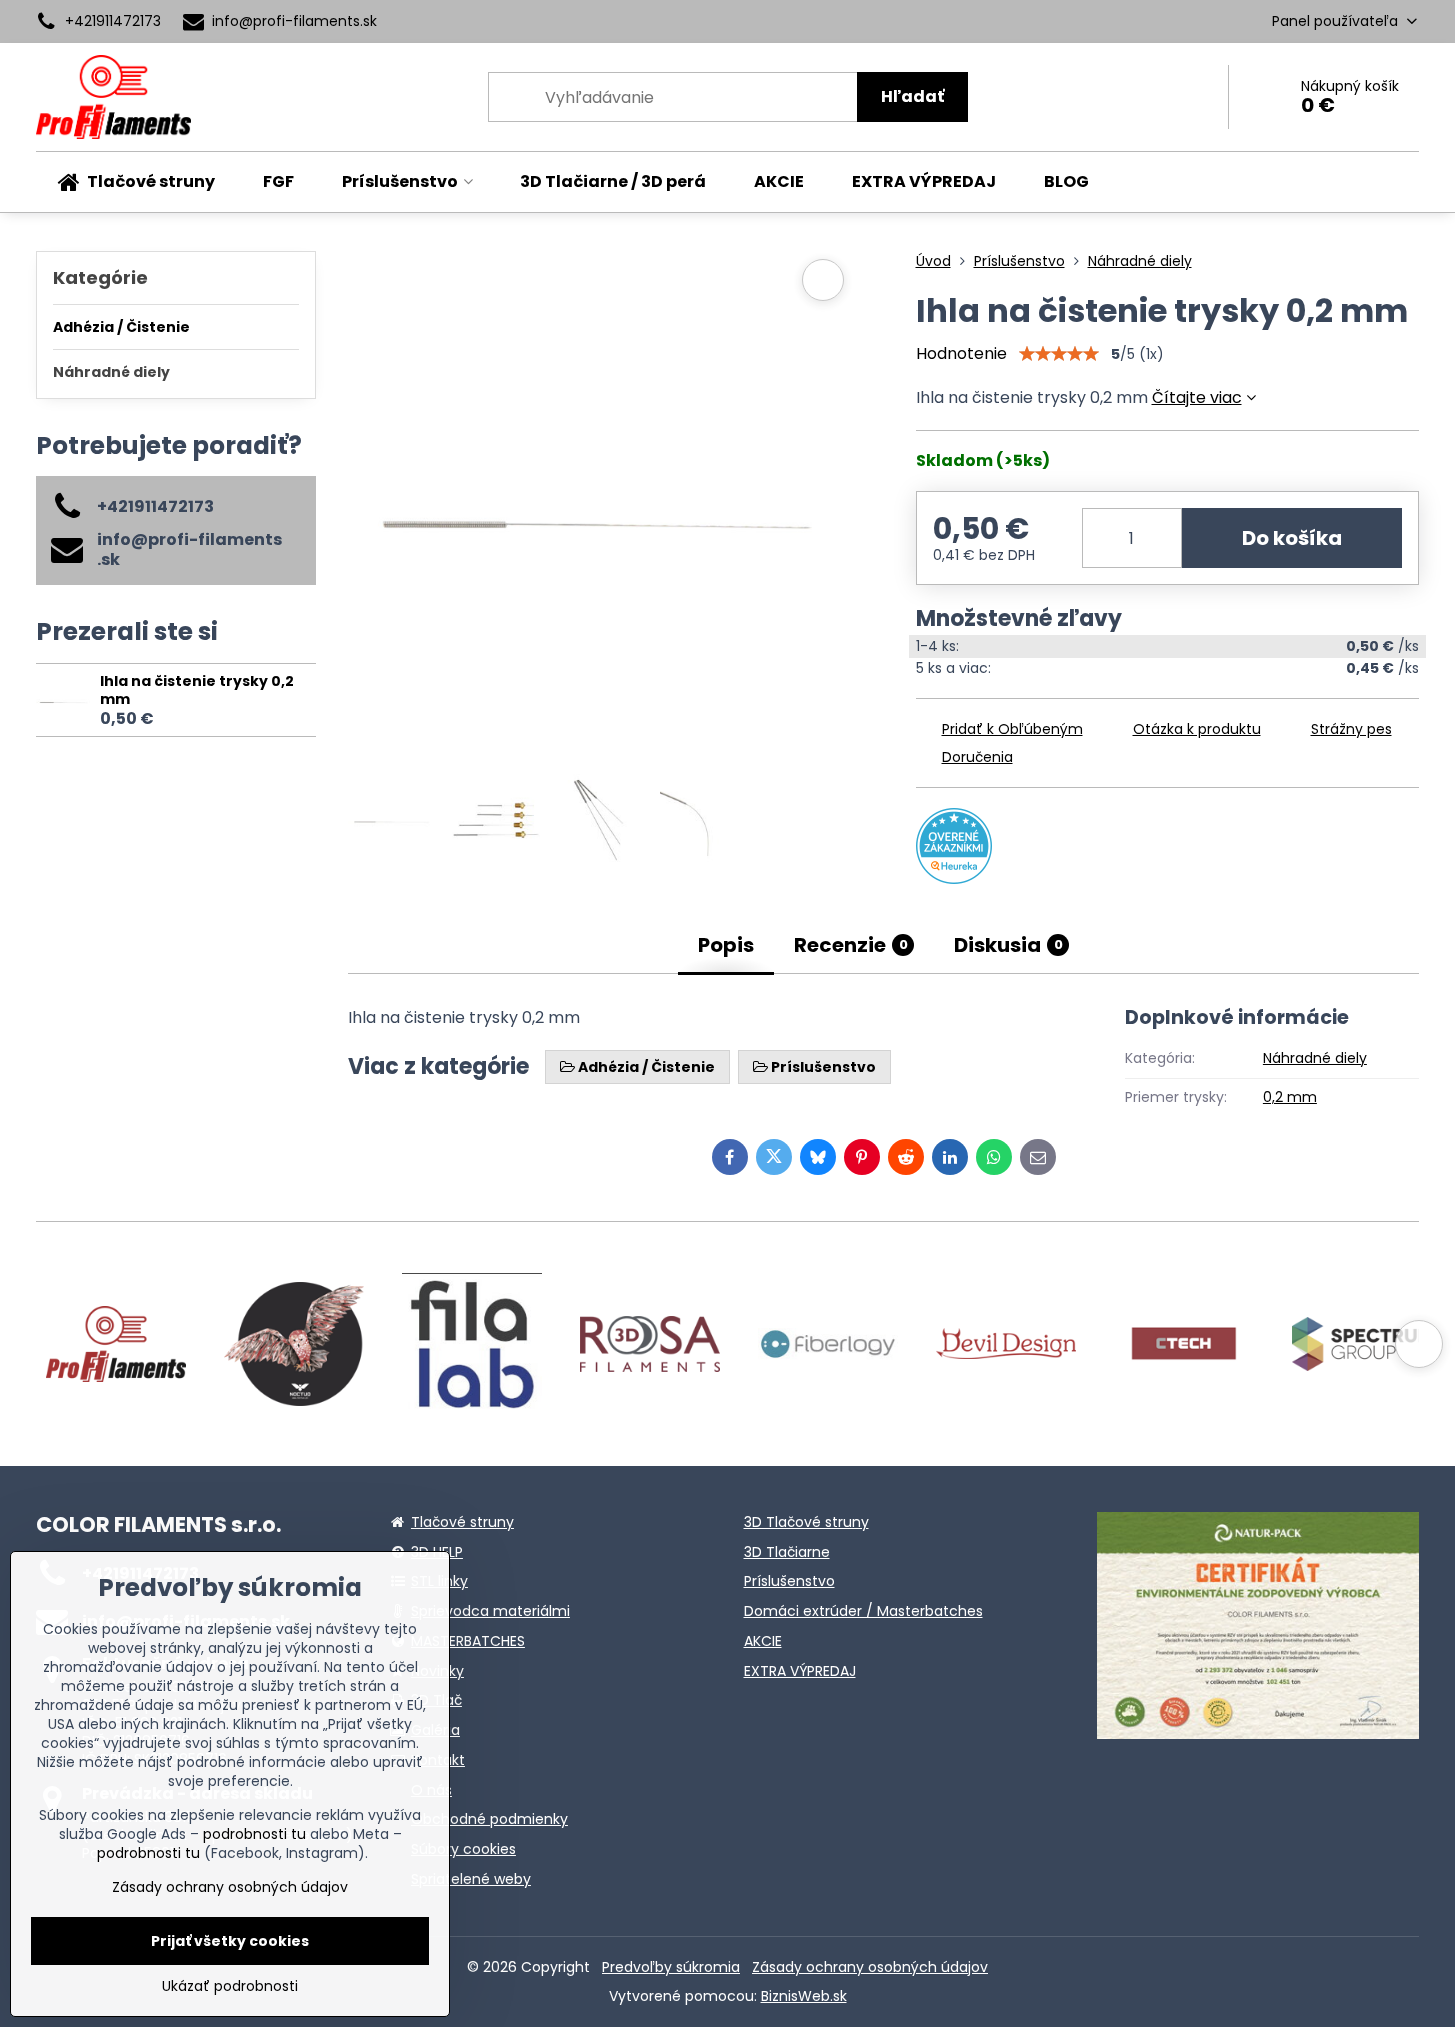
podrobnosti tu (254, 1834)
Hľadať (912, 96)
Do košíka (1292, 538)
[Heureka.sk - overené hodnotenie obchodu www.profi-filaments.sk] (954, 878)
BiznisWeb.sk (804, 1996)
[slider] (1059, 354)
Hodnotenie (961, 353)
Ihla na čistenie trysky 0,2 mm (197, 690)
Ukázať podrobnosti (230, 1986)
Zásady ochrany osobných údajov (870, 1967)
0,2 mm (1290, 1097)
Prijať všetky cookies (230, 1941)
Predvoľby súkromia (671, 1967)
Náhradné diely (1315, 1058)
